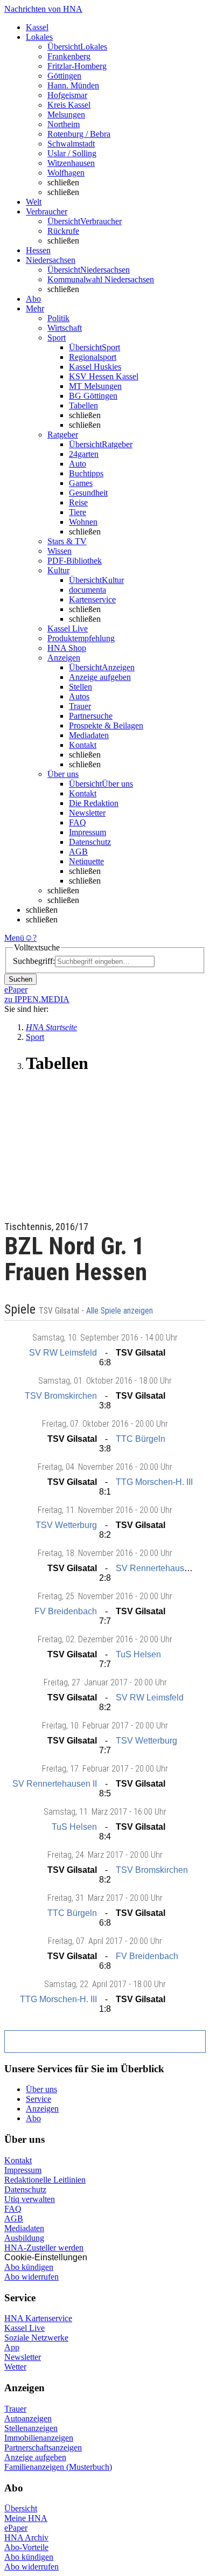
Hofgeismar (67, 95)
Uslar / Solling (72, 153)
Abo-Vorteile (26, 2547)
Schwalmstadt (71, 144)
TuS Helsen (138, 1654)
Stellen (80, 687)
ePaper (16, 2528)
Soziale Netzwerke (36, 2338)
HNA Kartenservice (38, 2318)
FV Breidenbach (66, 1611)
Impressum (87, 832)
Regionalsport (93, 357)
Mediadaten (89, 735)
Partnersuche (91, 716)
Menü (14, 938)
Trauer (80, 706)
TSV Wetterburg (66, 1525)
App (12, 2347)
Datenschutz (90, 842)
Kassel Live (24, 2328)
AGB (78, 852)
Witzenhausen (71, 163)
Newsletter (87, 813)
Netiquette (86, 861)
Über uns (41, 2089)
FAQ (78, 822)
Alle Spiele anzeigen (121, 1311)
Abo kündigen (29, 2267)
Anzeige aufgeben (100, 677)
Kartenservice (92, 599)
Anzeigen (42, 2109)
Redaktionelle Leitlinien (45, 2180)
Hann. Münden (73, 85)
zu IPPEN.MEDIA (37, 999)
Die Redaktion (94, 803)
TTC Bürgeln (141, 1439)
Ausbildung (24, 2238)
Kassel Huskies (95, 367)
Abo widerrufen (31, 2277)
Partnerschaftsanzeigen (43, 2447)
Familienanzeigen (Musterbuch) (58, 2467)
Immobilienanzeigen (39, 2438)
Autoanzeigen (28, 2418)
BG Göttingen (93, 396)
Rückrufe (63, 231)
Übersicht (21, 2508)
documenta (87, 590)
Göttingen (64, 76)
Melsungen (66, 114)
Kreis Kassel (69, 105)
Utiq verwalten (30, 2199)
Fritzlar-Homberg (77, 66)
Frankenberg (69, 56)
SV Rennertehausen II (158, 1568)
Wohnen (83, 522)
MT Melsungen (95, 386)
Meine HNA (26, 2518)
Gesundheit (88, 493)
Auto (78, 464)
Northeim (64, 124)
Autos (79, 696)
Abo (33, 2118)
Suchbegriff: (34, 961)
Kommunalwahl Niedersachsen (101, 279)
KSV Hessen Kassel (104, 376)
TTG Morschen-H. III (154, 1482)
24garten (84, 454)
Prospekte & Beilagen (106, 725)
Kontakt (83, 745)
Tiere (78, 512)
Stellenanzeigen (31, 2428)
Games (81, 483)
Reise (78, 502)
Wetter (15, 2367)
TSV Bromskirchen (61, 1396)
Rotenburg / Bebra (79, 134)
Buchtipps (86, 473)
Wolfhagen (66, 173)
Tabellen (83, 405)
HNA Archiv (26, 2537)
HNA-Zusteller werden (44, 2248)
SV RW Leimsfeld (63, 1353)
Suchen (20, 979)
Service (38, 2099)
